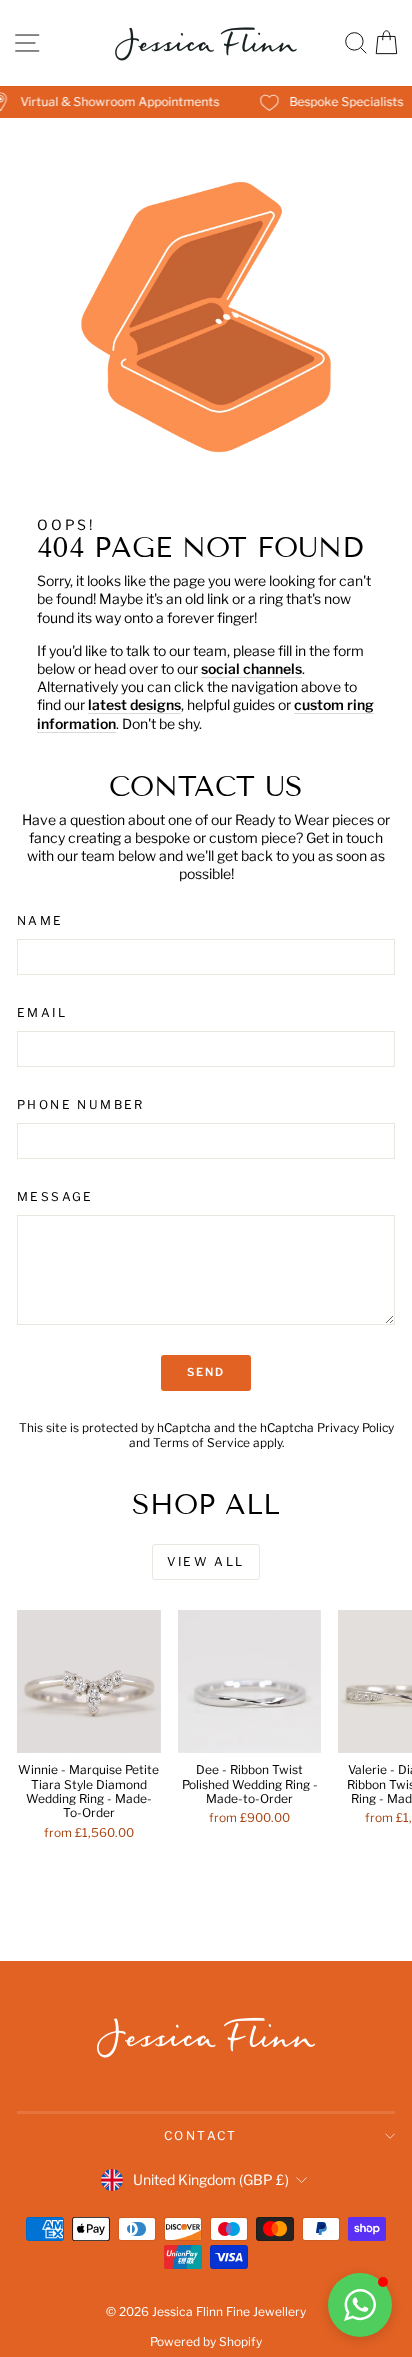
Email (42, 1012)
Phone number (81, 1104)
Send (206, 1372)
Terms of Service (201, 1443)
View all (205, 1561)
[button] (360, 2305)
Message (55, 1196)
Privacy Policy (355, 1428)
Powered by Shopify (206, 2341)
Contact (201, 2135)
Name (40, 920)
